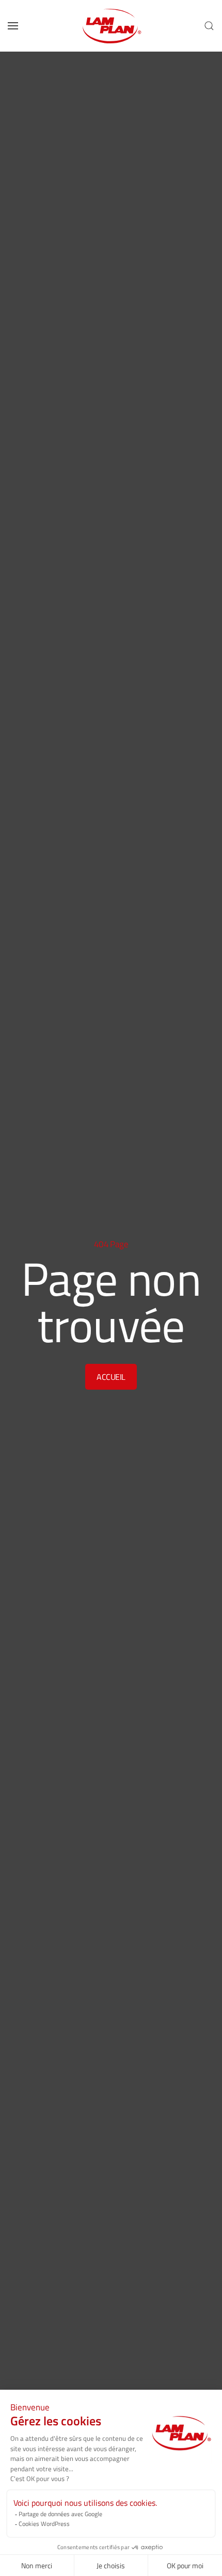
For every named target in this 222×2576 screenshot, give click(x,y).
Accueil (111, 1377)
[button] (13, 26)
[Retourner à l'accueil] (111, 26)
